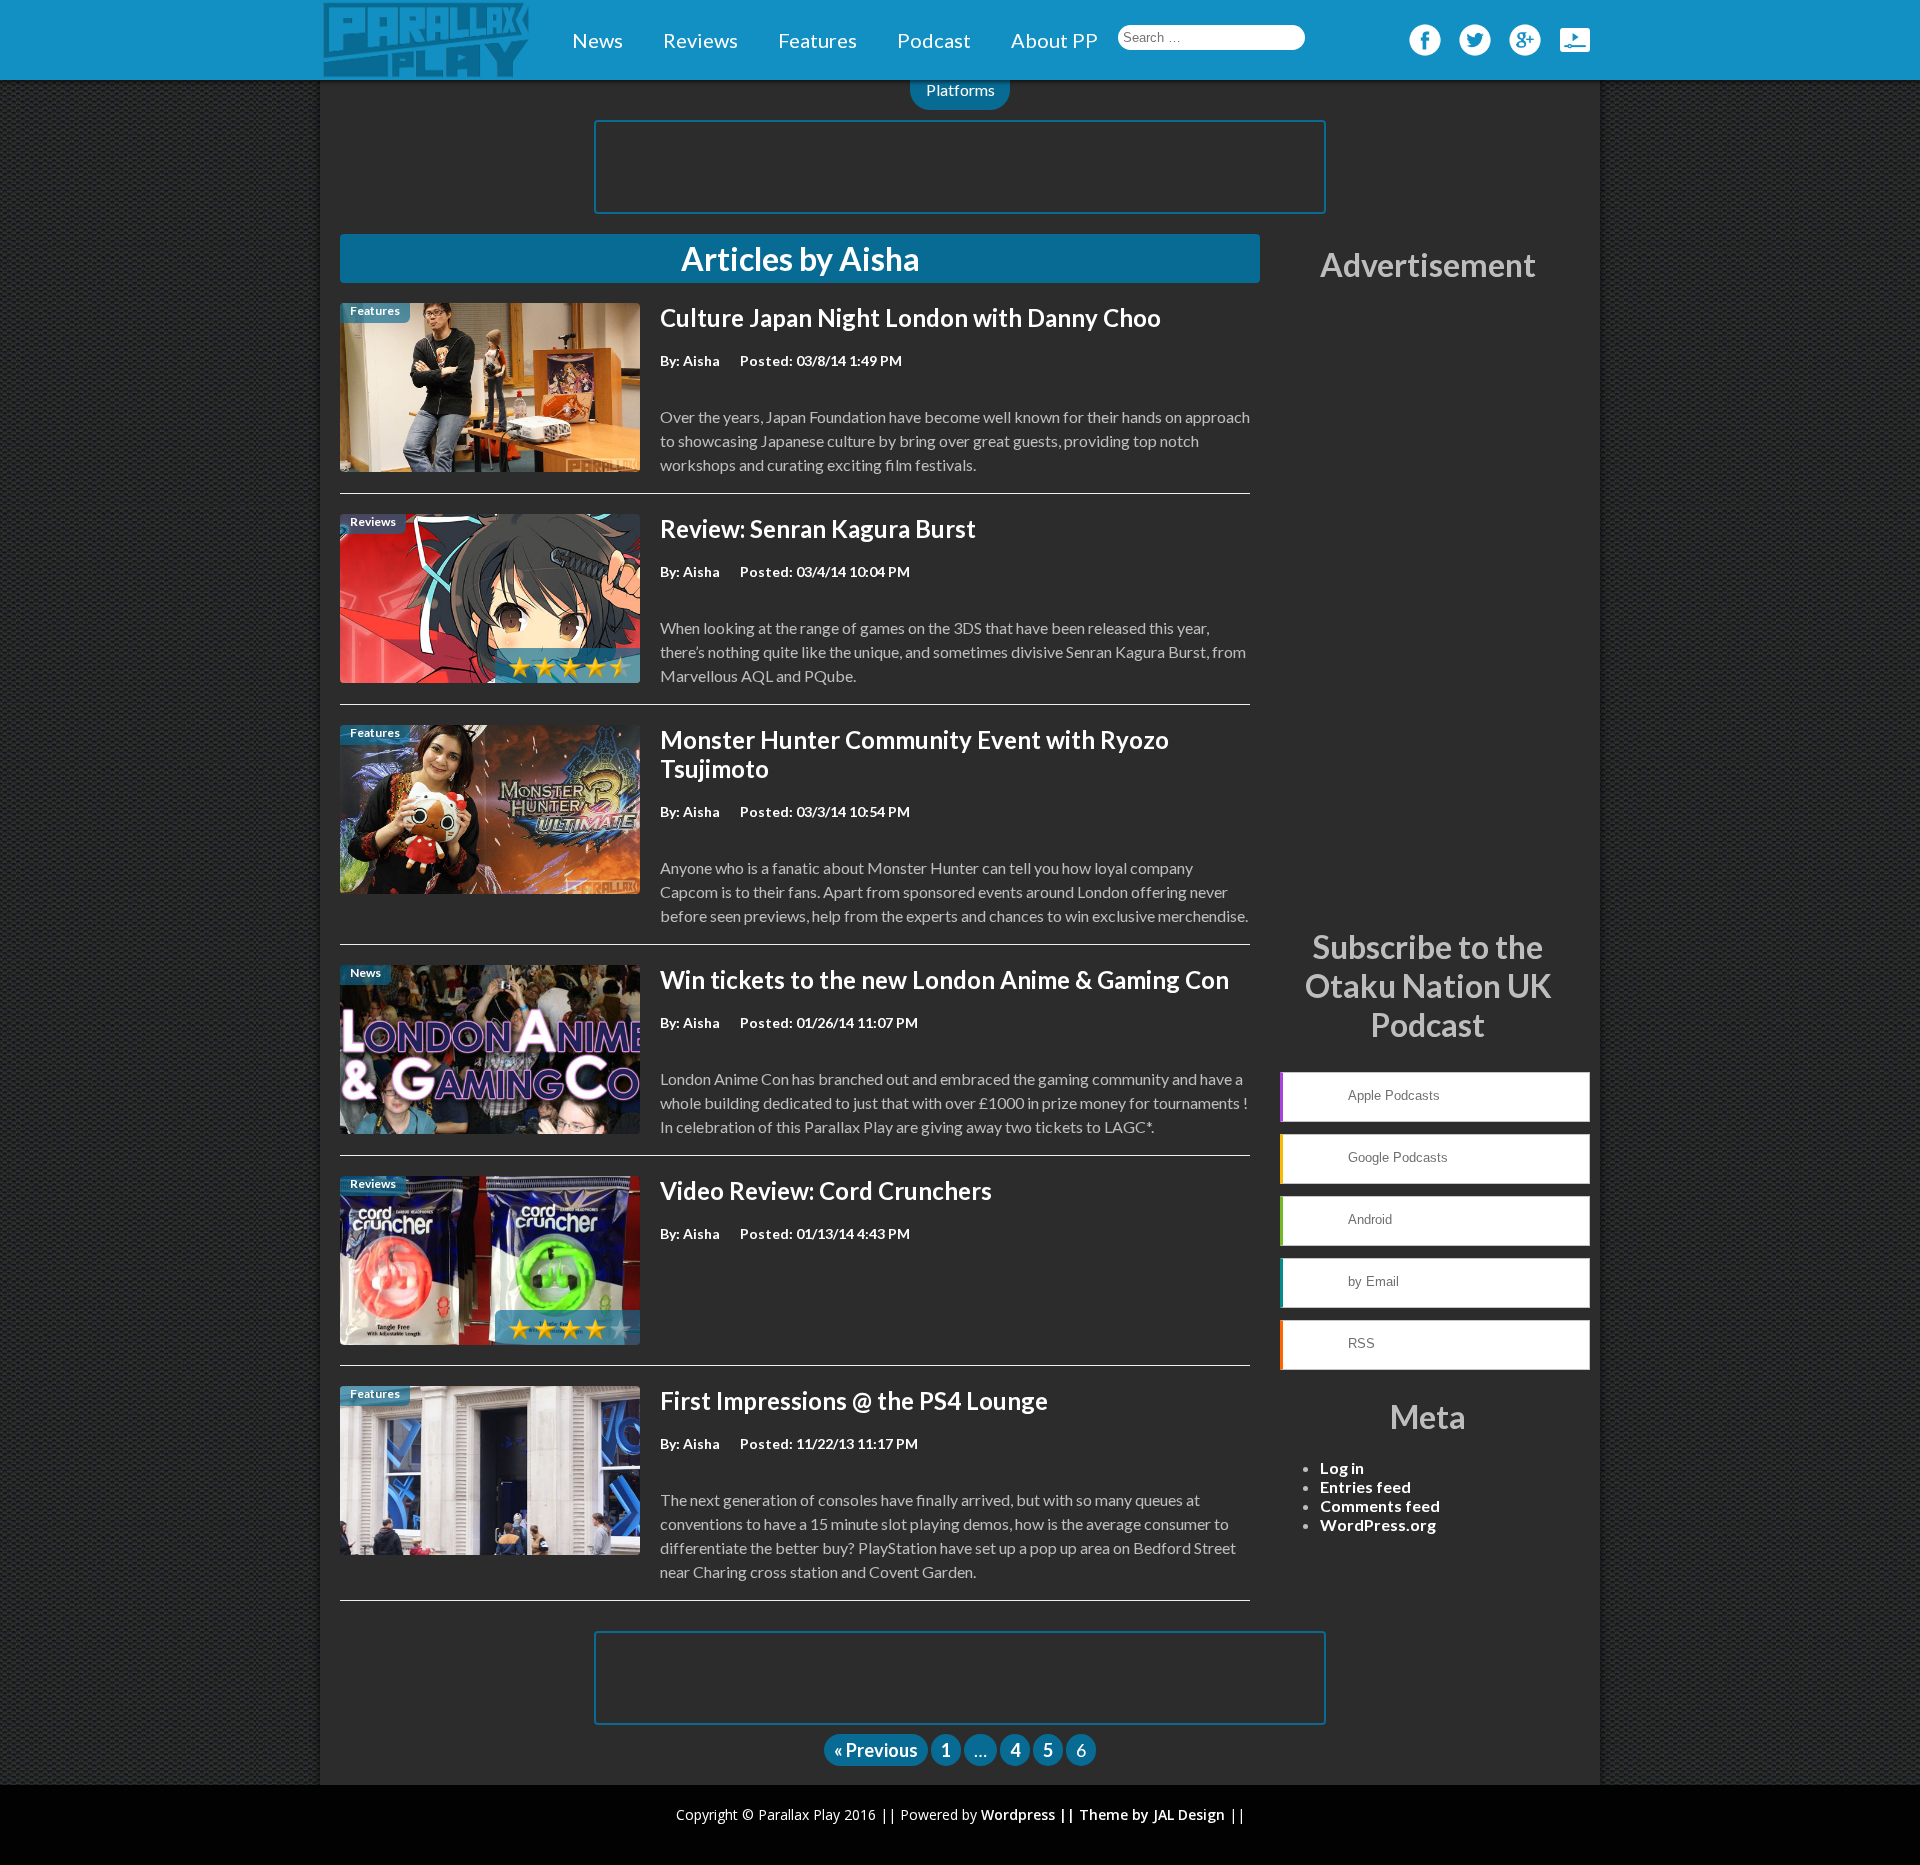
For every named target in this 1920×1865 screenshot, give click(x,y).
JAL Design (1189, 1814)
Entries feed (1365, 1486)
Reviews (700, 40)
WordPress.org (1378, 1524)
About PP (1054, 40)
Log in (1342, 1467)
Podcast (934, 40)
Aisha (701, 360)
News (597, 40)
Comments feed (1380, 1505)
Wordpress (1018, 1814)
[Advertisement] (960, 167)
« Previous (876, 1750)
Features (817, 40)
